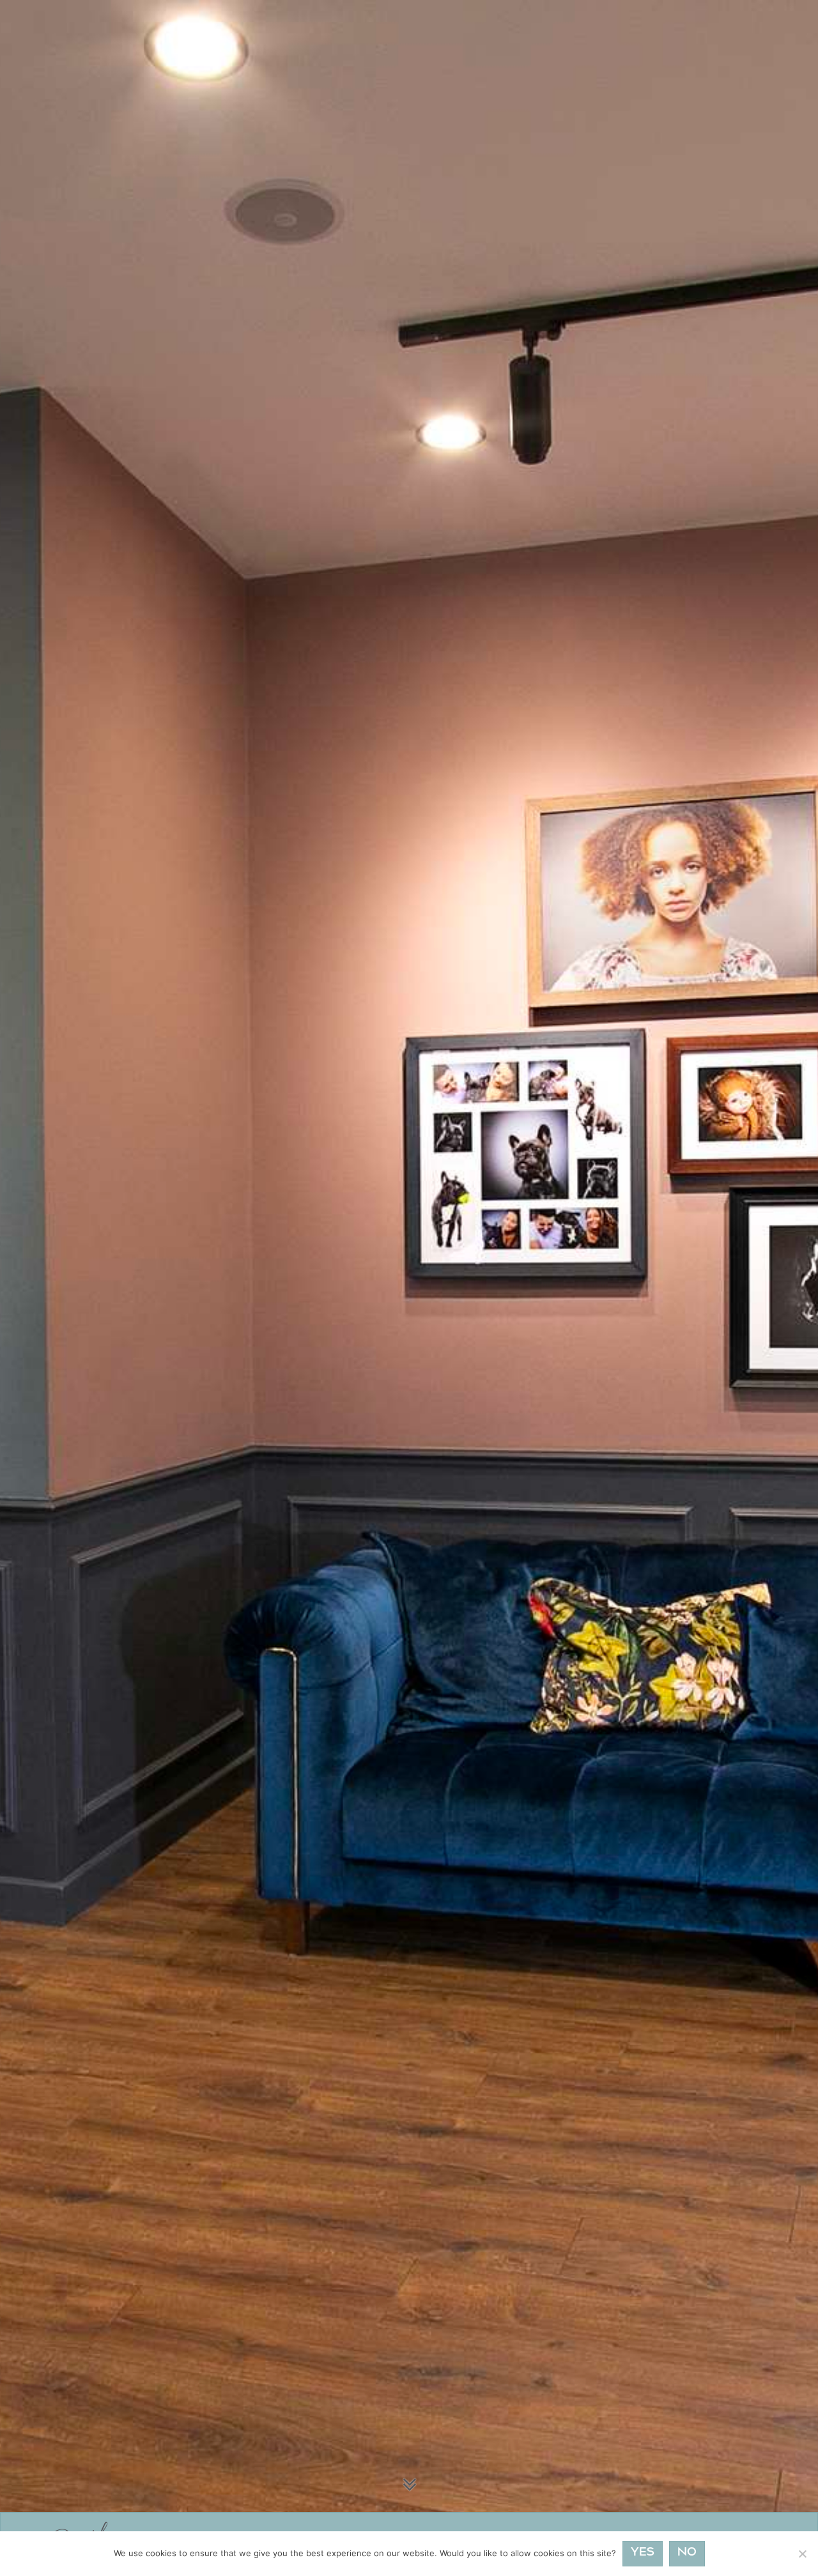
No (687, 2553)
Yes (643, 2553)
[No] (802, 2554)
